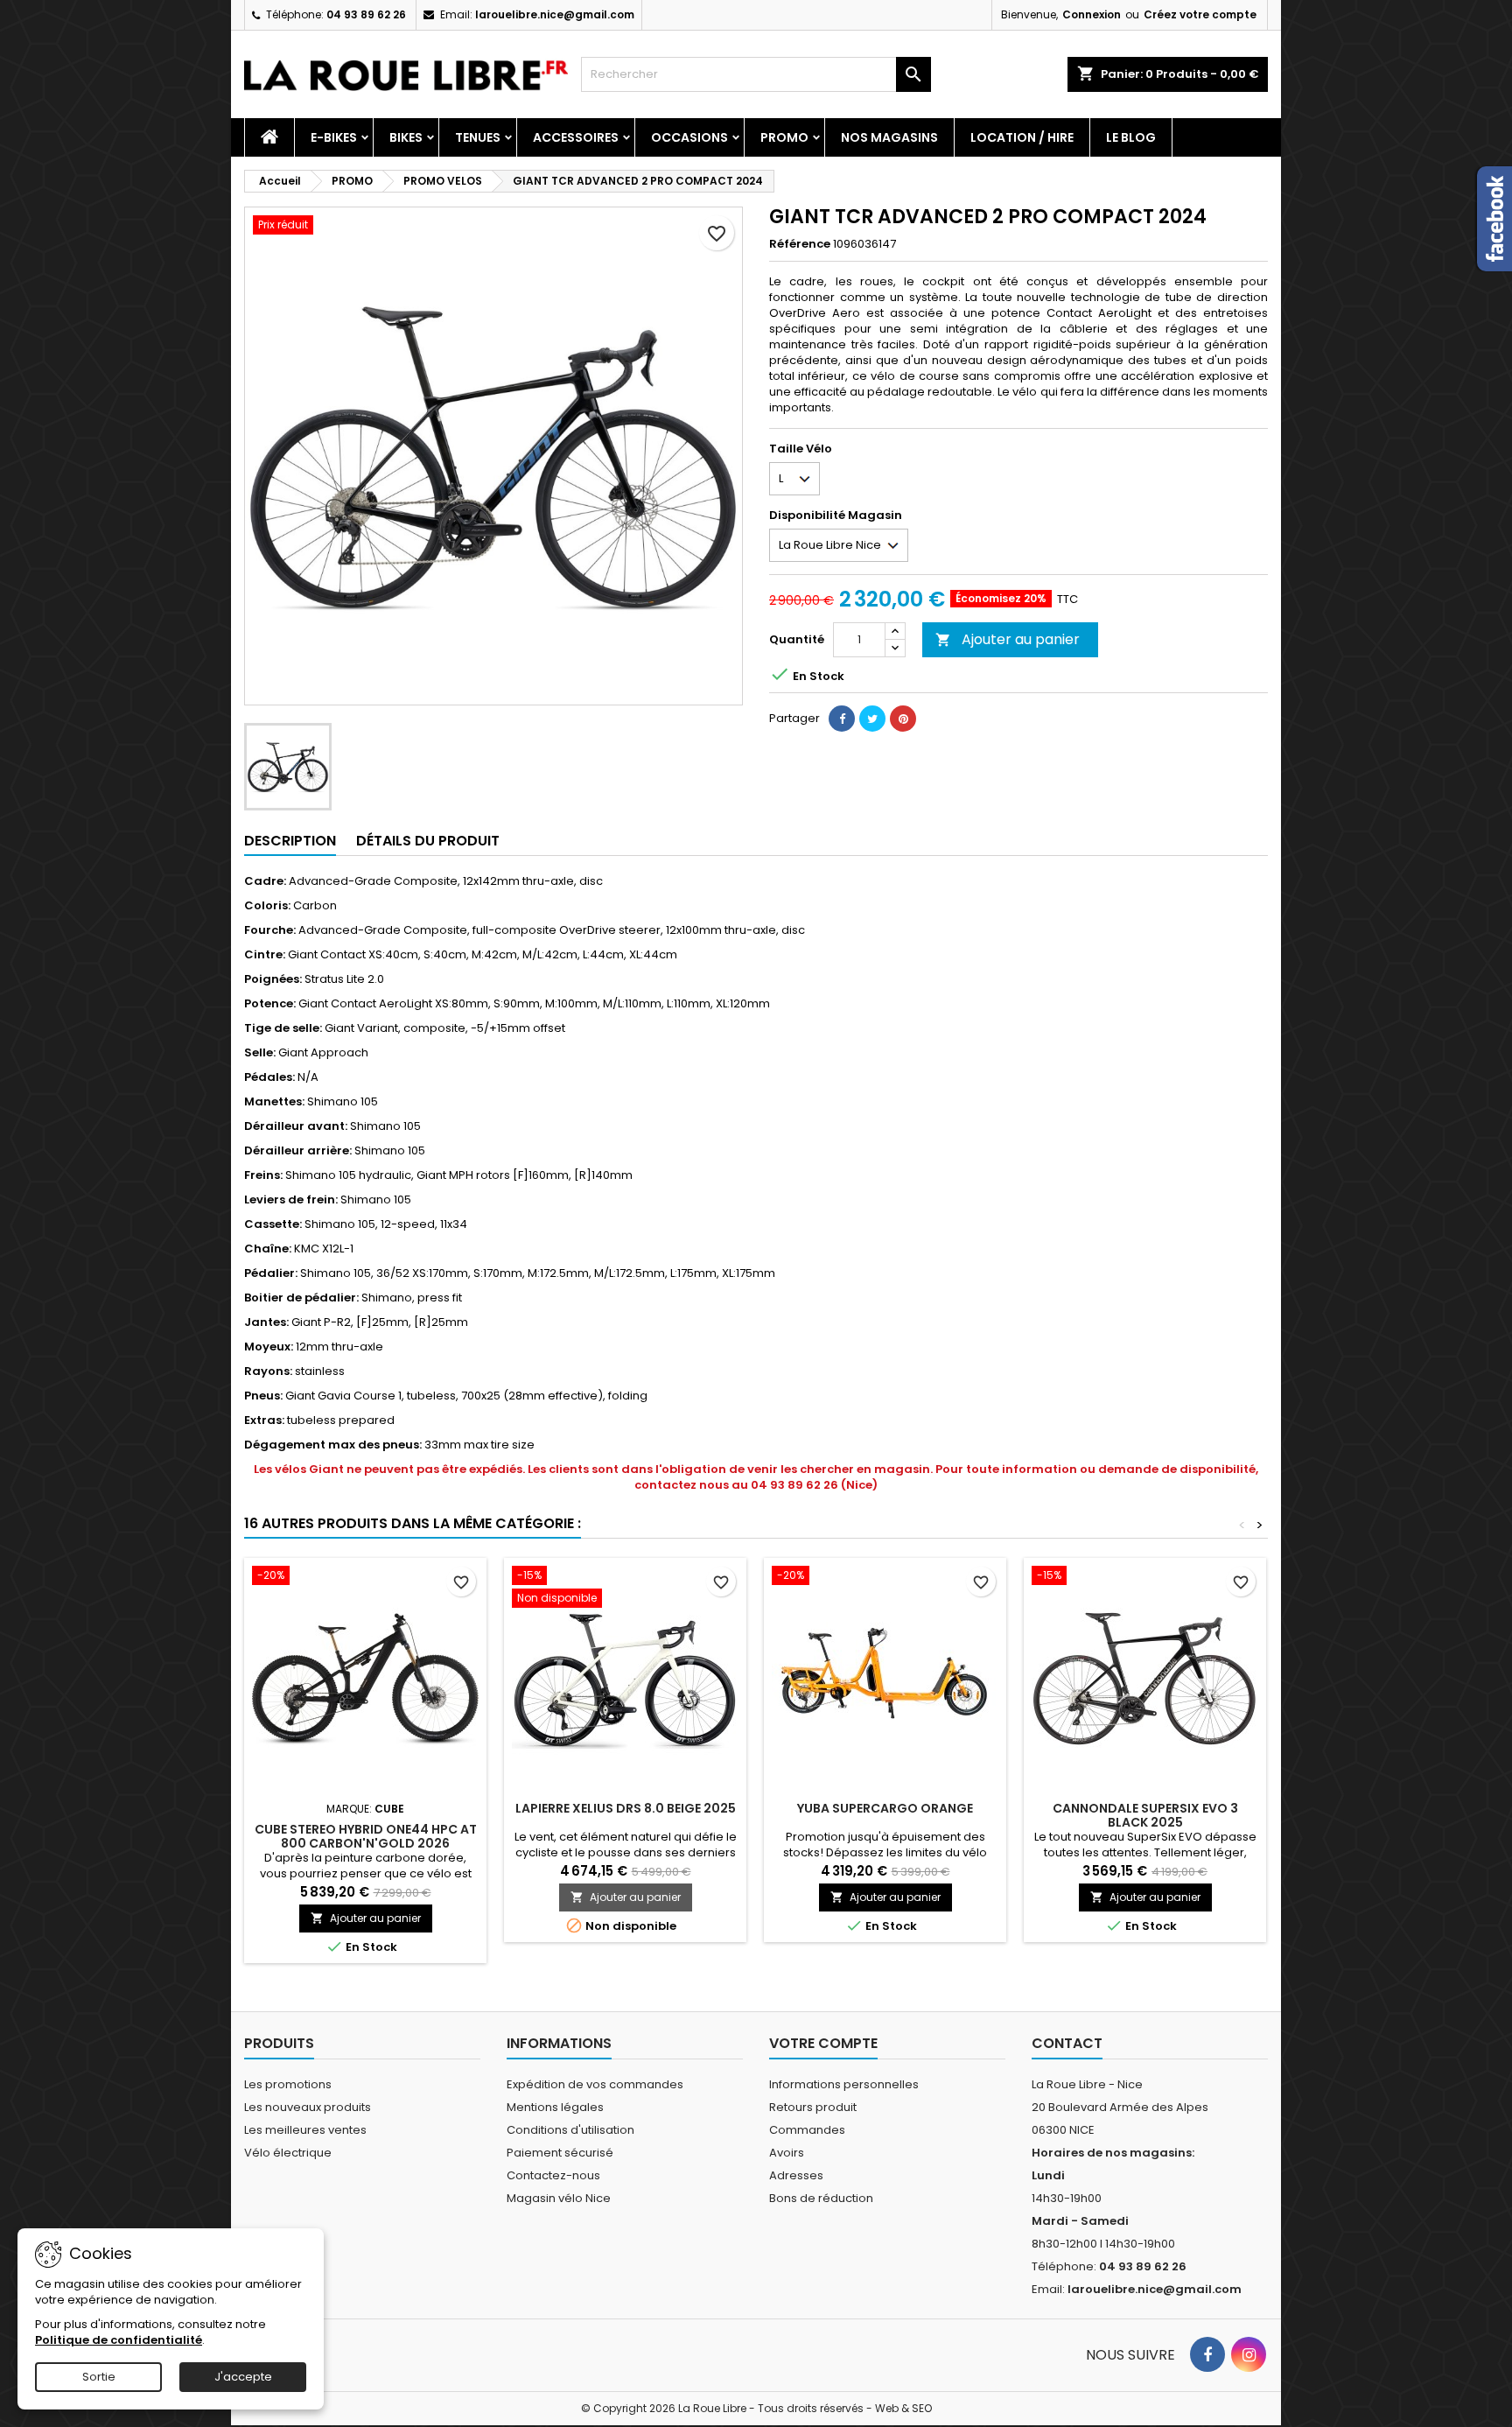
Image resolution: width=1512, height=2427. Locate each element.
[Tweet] (872, 719)
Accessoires (576, 137)
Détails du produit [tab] (428, 841)
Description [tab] (290, 841)
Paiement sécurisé (560, 2153)
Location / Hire (1022, 137)
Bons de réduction (821, 2198)
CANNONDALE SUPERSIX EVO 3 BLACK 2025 (1145, 1815)
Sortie (99, 2377)
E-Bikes (334, 137)
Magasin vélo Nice (559, 2198)
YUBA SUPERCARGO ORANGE (885, 1808)
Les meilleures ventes (305, 2130)
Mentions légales (555, 2107)
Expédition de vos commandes (595, 2084)
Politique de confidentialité (119, 2340)
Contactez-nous (553, 2175)
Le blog (1131, 137)
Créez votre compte (1200, 14)
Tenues (478, 137)
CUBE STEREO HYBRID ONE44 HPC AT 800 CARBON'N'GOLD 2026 (366, 1836)
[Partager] (842, 719)
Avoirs (787, 2153)
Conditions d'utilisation (570, 2130)
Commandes (807, 2130)
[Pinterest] (903, 719)
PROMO (784, 137)
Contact (1067, 2043)
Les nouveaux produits (308, 2107)
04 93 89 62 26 (366, 14)
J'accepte (243, 2377)
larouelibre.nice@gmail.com (555, 14)
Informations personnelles (844, 2084)
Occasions (689, 137)
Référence (800, 244)
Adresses (796, 2175)
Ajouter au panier (1008, 639)
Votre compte (823, 2043)
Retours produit (813, 2107)
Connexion (1092, 14)
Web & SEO (903, 2408)
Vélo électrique (288, 2153)
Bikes (406, 137)
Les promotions (288, 2084)
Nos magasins (889, 137)
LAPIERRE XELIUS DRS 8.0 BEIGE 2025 (626, 1808)
